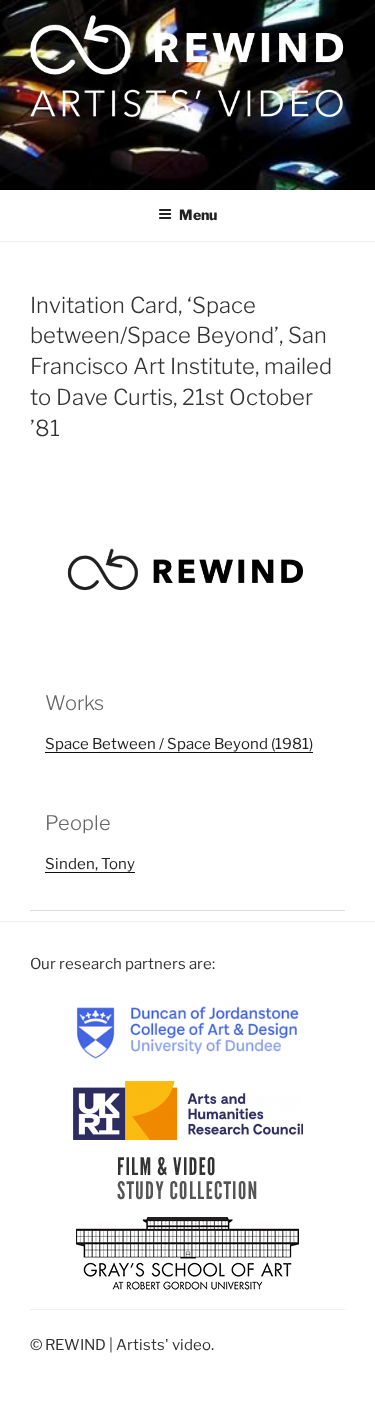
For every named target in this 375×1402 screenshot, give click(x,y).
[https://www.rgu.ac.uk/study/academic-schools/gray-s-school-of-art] (187, 1255)
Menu (198, 214)
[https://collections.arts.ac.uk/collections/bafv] (187, 1178)
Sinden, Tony (90, 864)
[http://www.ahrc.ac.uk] (188, 1110)
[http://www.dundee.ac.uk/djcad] (188, 1032)
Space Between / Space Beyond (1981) (179, 744)
